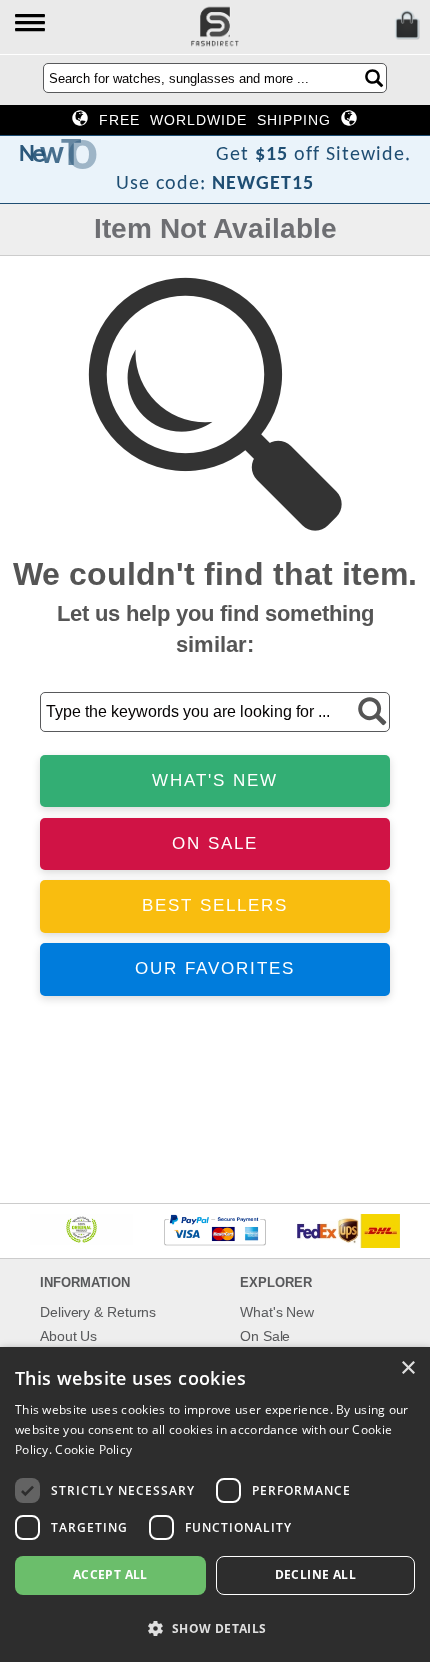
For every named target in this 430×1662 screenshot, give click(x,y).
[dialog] (215, 1504)
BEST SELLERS (215, 905)
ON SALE (215, 843)
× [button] (407, 1368)
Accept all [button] (110, 1574)
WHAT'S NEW (215, 780)
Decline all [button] (315, 1574)
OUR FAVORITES (215, 968)
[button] (31, 24)
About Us (68, 1336)
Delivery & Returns (98, 1312)
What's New (277, 1312)
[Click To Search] (374, 78)
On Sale (265, 1336)
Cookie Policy (93, 1449)
